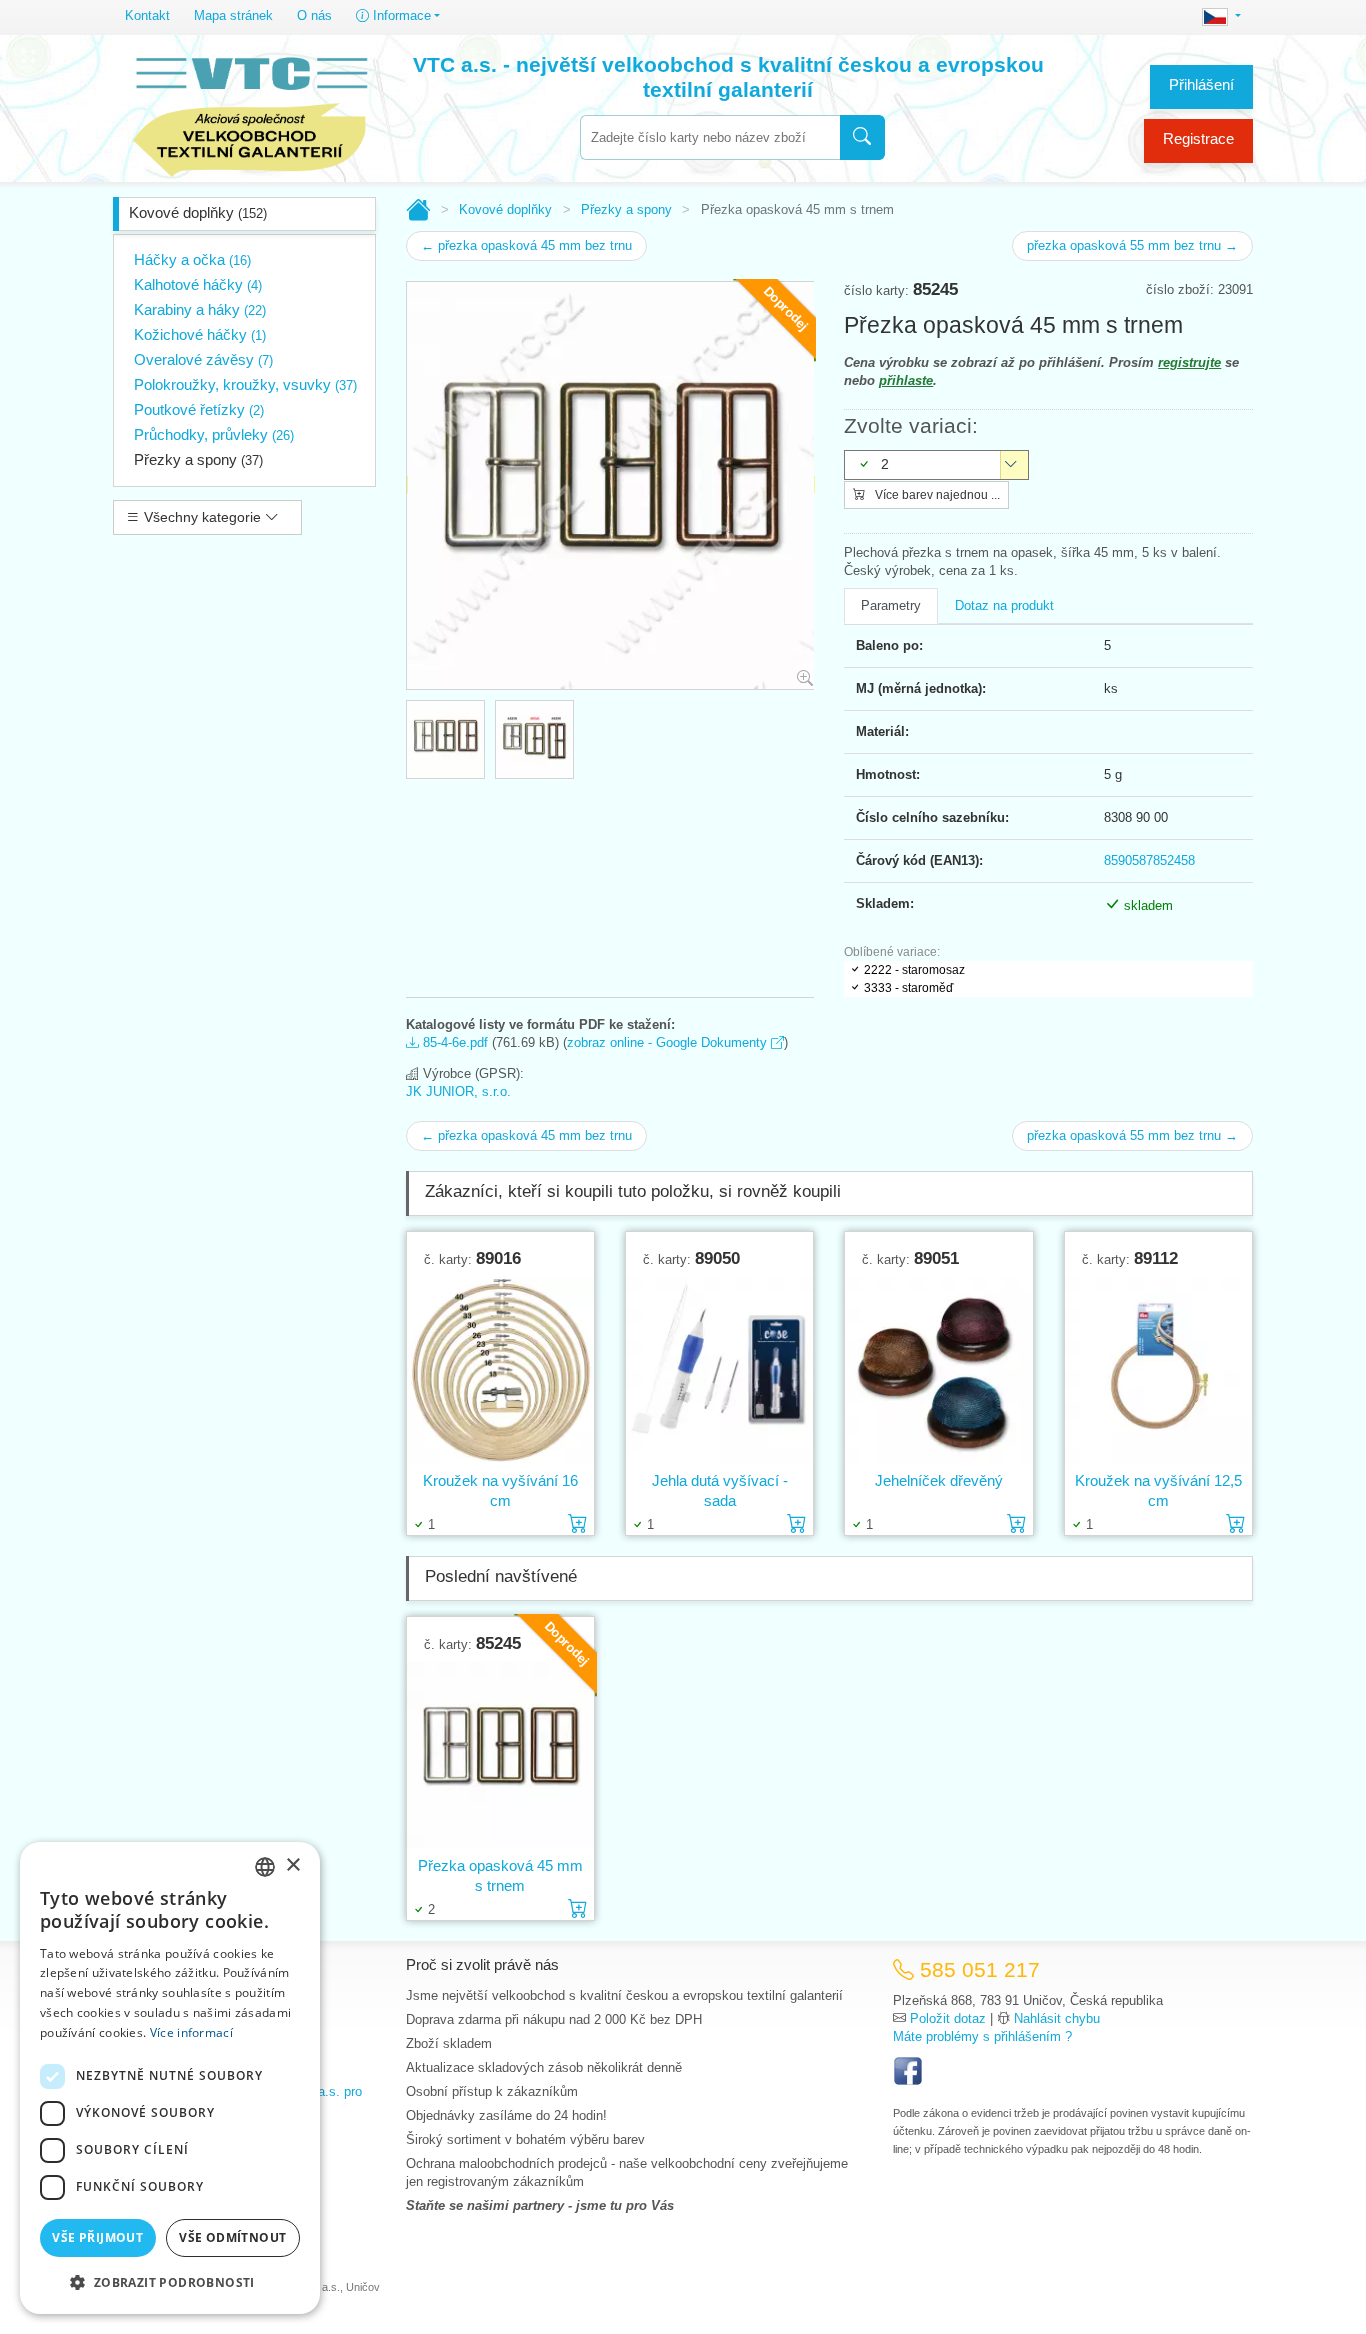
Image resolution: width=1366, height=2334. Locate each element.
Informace (400, 15)
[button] (170, 2282)
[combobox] (710, 137)
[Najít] (862, 137)
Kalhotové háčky (198, 284)
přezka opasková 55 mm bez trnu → (1132, 245)
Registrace (1198, 138)
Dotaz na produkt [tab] (1004, 605)
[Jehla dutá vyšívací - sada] (719, 1369)
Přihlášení (1201, 84)
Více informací (191, 2032)
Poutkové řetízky (199, 409)
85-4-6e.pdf (453, 1042)
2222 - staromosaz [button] (914, 970)
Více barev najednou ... (936, 495)
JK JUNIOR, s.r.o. (458, 1091)
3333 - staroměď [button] (908, 988)
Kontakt (147, 15)
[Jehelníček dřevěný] (938, 1369)
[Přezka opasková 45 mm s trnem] (500, 1754)
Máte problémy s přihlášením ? (982, 2036)
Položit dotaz (948, 2018)
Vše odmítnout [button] (232, 2237)
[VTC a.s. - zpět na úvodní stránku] (250, 112)
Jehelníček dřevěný (939, 1480)
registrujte (1189, 362)
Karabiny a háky (200, 309)
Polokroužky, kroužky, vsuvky (245, 384)
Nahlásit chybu (1057, 2018)
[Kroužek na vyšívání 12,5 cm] (1158, 1369)
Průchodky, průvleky (214, 434)
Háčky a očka (192, 259)
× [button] (292, 1865)
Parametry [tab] (891, 605)
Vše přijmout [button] (97, 2237)
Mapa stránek (233, 15)
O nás (314, 15)
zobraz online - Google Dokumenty (669, 1042)
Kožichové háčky (200, 334)
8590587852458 (1149, 860)
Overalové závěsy (203, 359)
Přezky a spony (198, 459)
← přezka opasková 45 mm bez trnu (526, 245)
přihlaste (906, 380)
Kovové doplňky (198, 212)
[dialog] (170, 2078)
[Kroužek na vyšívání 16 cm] (500, 1369)
